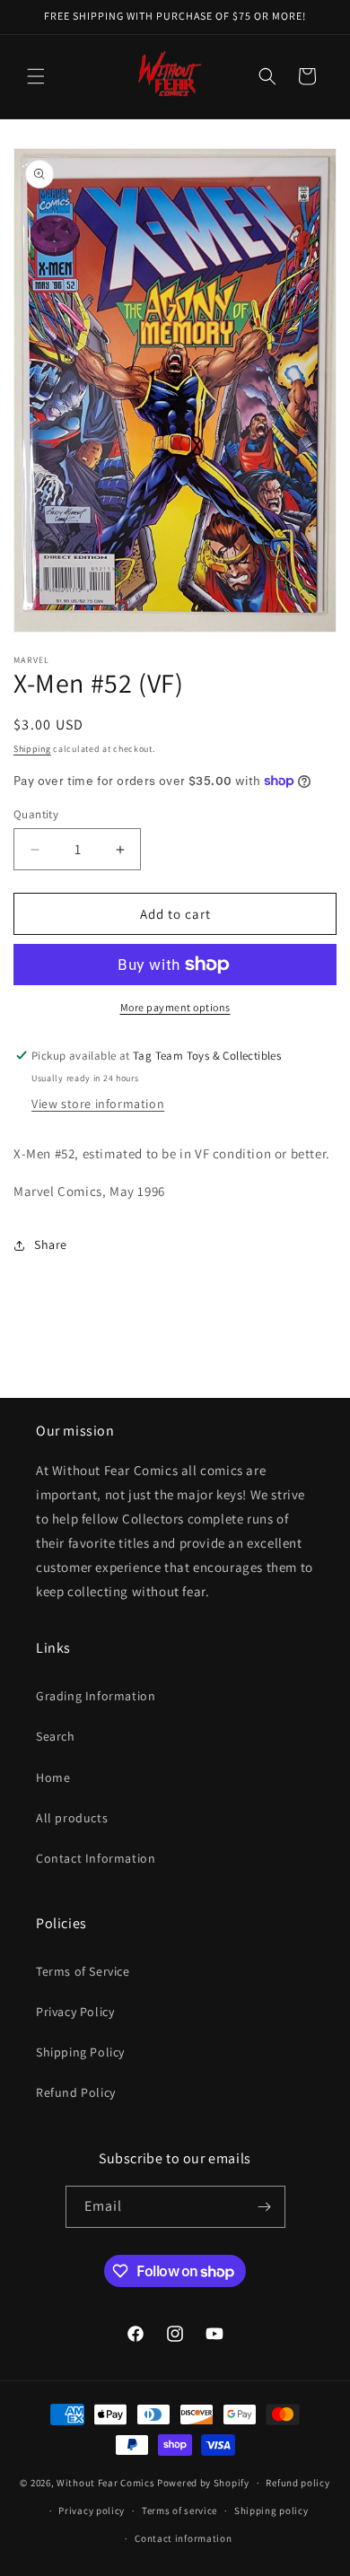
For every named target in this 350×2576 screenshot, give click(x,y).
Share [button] (51, 1244)
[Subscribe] (265, 2207)
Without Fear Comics (105, 2483)
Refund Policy (76, 2092)
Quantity (36, 814)
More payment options (175, 1007)
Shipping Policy (80, 2052)
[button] (36, 76)
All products (72, 1818)
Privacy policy (92, 2511)
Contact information (183, 2538)
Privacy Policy (75, 2012)
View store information (98, 1104)
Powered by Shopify (203, 2483)
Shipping (32, 749)
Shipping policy (271, 2511)
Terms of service (179, 2511)
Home (53, 1777)
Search (56, 1736)
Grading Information (96, 1696)
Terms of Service (83, 1971)
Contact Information (96, 1858)
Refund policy (297, 2483)
